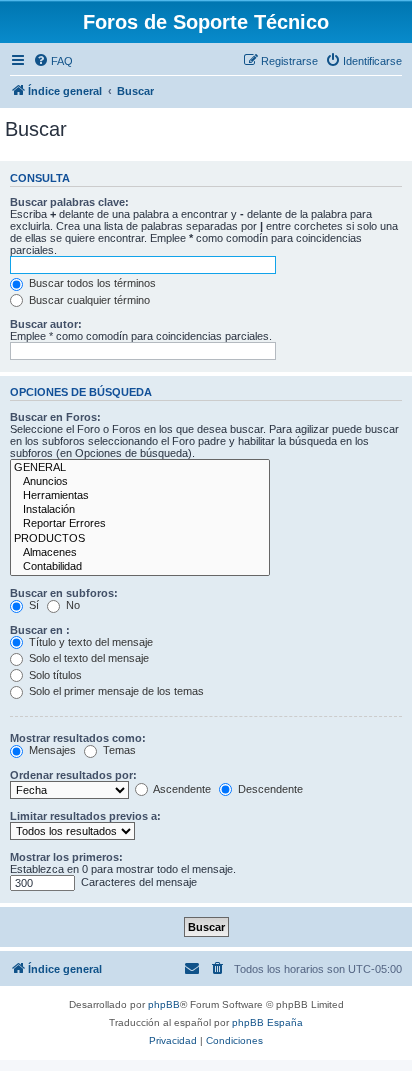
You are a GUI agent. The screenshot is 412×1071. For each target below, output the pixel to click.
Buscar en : (40, 630)
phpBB (164, 1004)
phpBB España (267, 1022)
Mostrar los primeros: (66, 857)
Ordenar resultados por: (73, 775)
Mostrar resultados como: (78, 738)
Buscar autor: (46, 324)
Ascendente (181, 789)
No (71, 605)
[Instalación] (140, 510)
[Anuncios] (140, 482)
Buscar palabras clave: (69, 202)
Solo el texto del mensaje (87, 658)
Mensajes (51, 750)
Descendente (269, 789)
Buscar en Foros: (55, 417)
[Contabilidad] (140, 567)
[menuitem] (53, 61)
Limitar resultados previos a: (85, 816)
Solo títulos (54, 675)
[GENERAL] (140, 468)
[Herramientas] (140, 496)
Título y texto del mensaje (89, 642)
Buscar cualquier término (88, 300)
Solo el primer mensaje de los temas (115, 691)
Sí (32, 605)
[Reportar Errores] (140, 524)
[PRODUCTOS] (140, 539)
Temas (118, 750)
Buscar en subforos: (64, 593)
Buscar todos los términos (91, 283)
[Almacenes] (140, 553)
